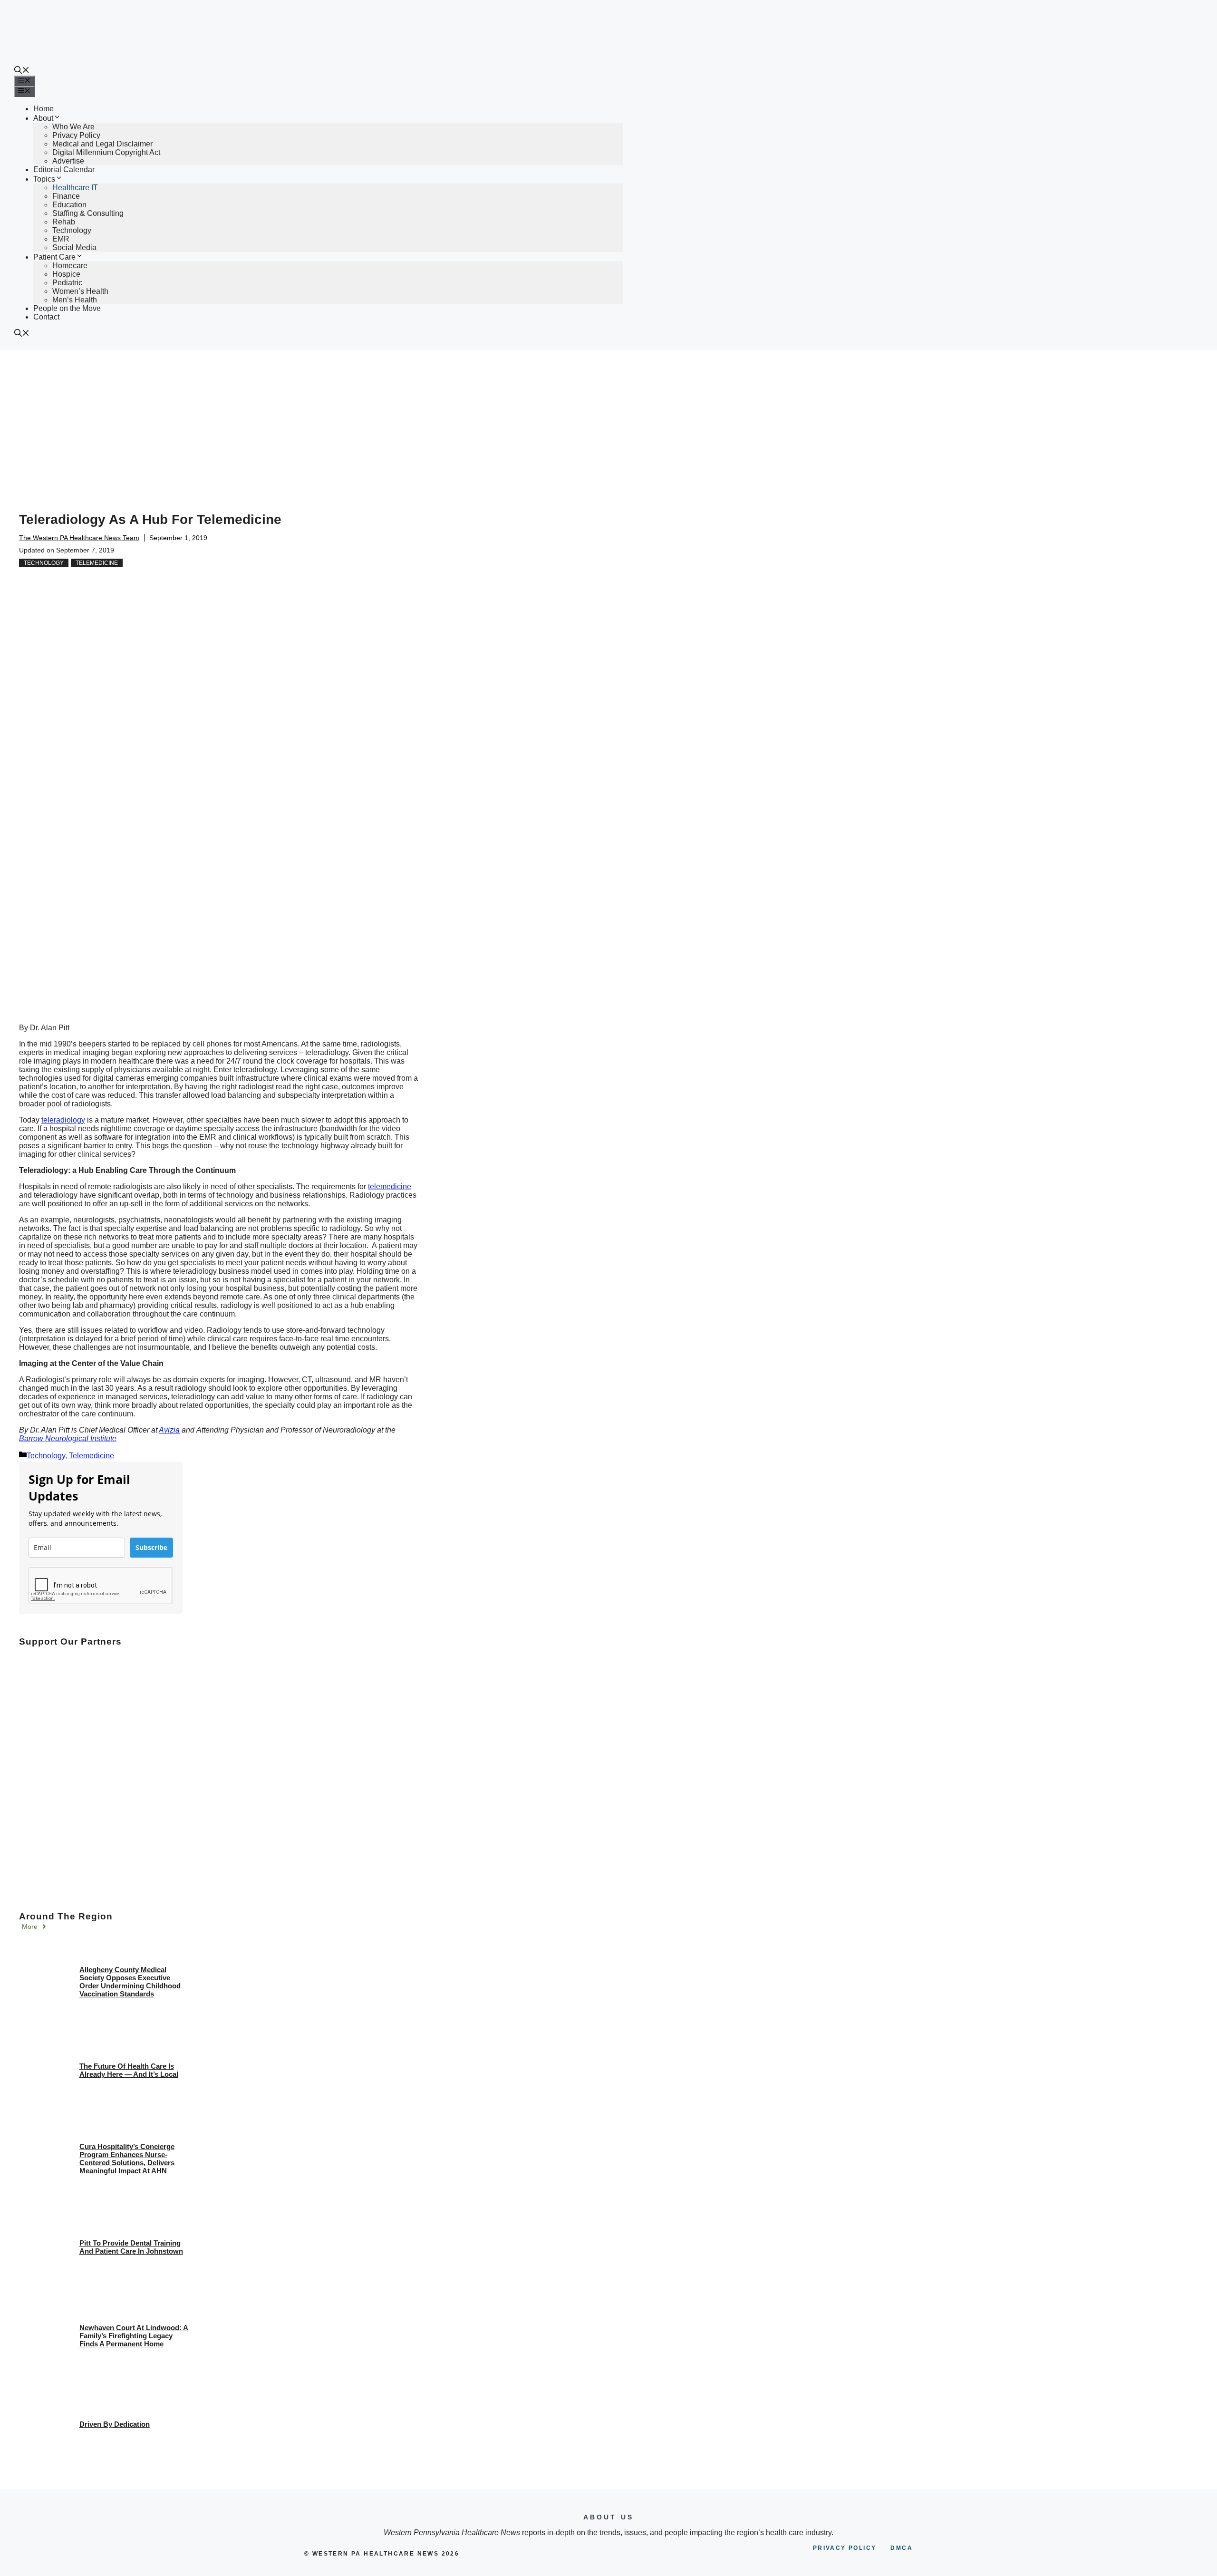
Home (43, 109)
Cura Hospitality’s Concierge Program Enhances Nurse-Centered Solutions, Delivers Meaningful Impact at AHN (127, 2159)
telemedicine (390, 1186)
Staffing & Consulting (88, 213)
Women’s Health (80, 291)
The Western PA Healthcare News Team (79, 538)
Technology (72, 230)
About (43, 118)
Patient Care (54, 257)
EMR (61, 239)
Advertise (68, 161)
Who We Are (73, 127)
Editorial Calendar (64, 169)
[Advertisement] (608, 422)
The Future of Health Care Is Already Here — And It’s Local (129, 2070)
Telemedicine (97, 563)
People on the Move (67, 308)
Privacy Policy (76, 135)
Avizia (169, 1430)
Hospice (66, 274)
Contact (46, 317)
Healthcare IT (75, 188)
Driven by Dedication (115, 2424)
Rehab (64, 222)
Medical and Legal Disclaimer (102, 144)
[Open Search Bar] (22, 71)
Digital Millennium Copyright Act (106, 152)
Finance (66, 196)
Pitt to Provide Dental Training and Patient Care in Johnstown (131, 2247)
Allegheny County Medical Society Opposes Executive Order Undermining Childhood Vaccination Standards (130, 1982)
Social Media (74, 247)
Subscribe (151, 1547)
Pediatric (67, 283)
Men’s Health (75, 300)
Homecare (70, 266)
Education (69, 205)
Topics (44, 179)
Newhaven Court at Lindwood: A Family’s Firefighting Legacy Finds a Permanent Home (134, 2336)
